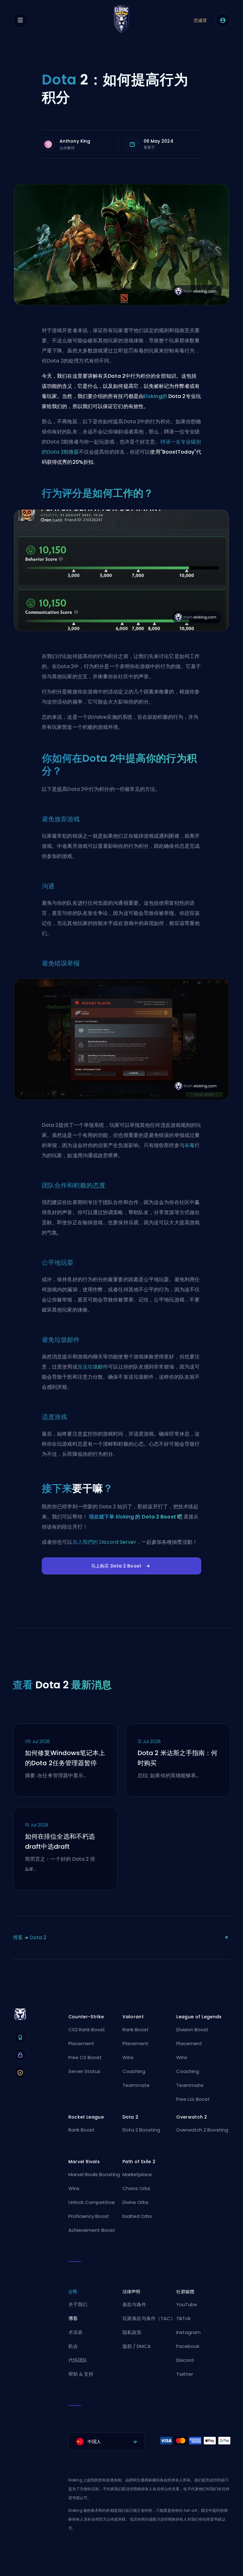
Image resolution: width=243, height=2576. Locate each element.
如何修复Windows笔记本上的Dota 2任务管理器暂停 (65, 1758)
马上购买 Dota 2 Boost (116, 1566)
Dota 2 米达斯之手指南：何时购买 (178, 1758)
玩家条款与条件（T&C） (149, 2318)
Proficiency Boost (89, 2216)
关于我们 (78, 2304)
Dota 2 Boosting (141, 2130)
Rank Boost (136, 2030)
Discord (185, 2360)
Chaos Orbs (136, 2188)
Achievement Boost (92, 2230)
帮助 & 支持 (81, 2374)
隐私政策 (132, 2332)
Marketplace (137, 2174)
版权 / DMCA (137, 2346)
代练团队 (78, 2360)
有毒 (190, 1145)
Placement (81, 2043)
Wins (128, 2057)
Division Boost (192, 2030)
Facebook (188, 2346)
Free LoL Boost (193, 2099)
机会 (73, 2346)
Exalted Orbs (137, 2216)
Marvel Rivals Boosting (94, 2174)
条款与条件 (134, 2304)
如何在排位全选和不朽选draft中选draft (60, 1841)
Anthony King (75, 141)
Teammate (136, 2085)
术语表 (75, 2332)
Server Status (84, 2071)
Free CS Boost (85, 2057)
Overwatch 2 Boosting (202, 2130)
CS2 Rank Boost (87, 2030)
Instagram (188, 2332)
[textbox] (107, 2442)
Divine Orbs (135, 2202)
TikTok (183, 2318)
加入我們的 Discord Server (104, 1542)
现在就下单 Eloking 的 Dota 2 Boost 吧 (136, 1517)
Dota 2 (38, 1937)
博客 (18, 1937)
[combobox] (107, 2442)
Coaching (134, 2071)
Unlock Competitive (92, 2202)
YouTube (187, 2304)
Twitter (185, 2374)
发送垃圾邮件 (93, 1367)
